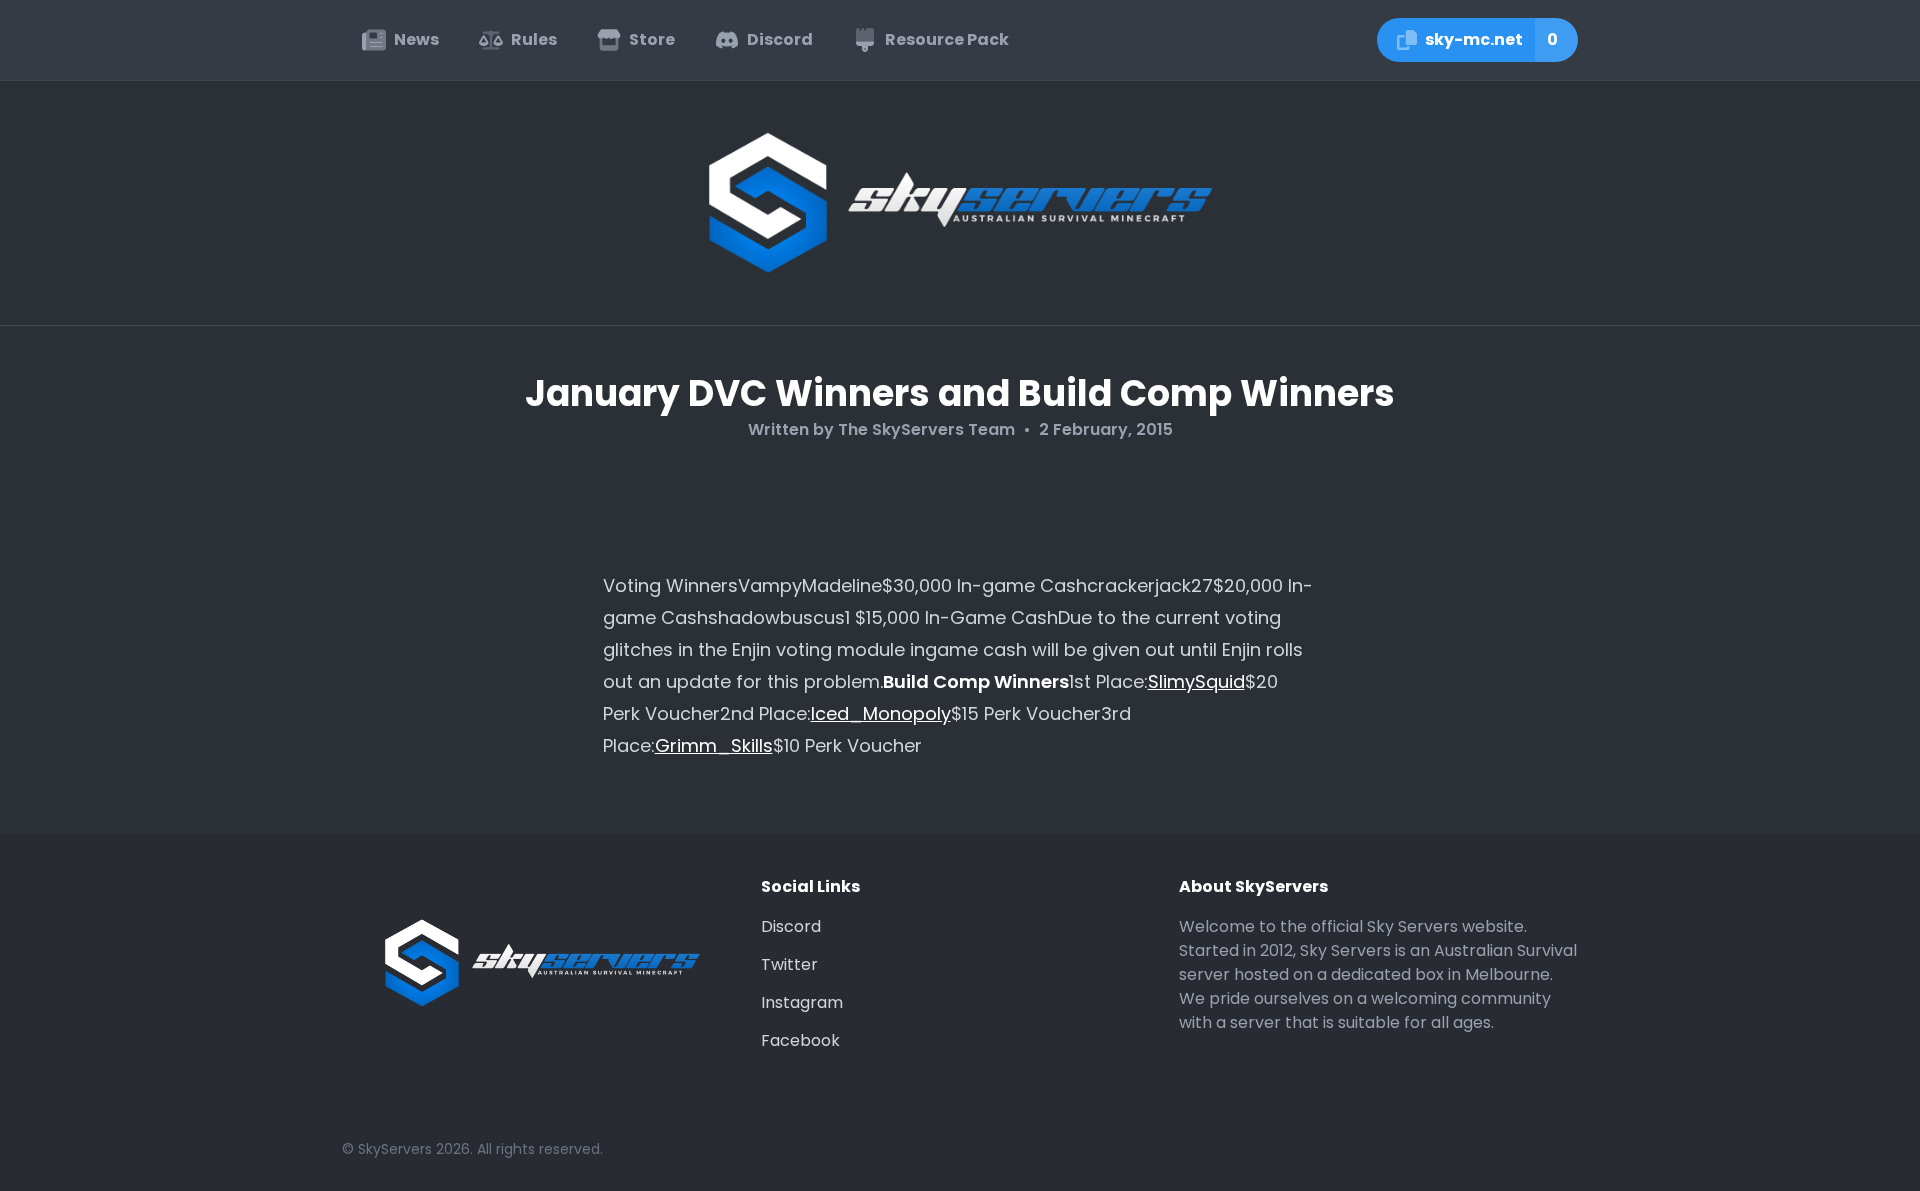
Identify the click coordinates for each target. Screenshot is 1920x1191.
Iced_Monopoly (881, 713)
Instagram (802, 1002)
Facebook (800, 1040)
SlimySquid (1196, 681)
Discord (791, 926)
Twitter (789, 964)
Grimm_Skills (714, 745)
